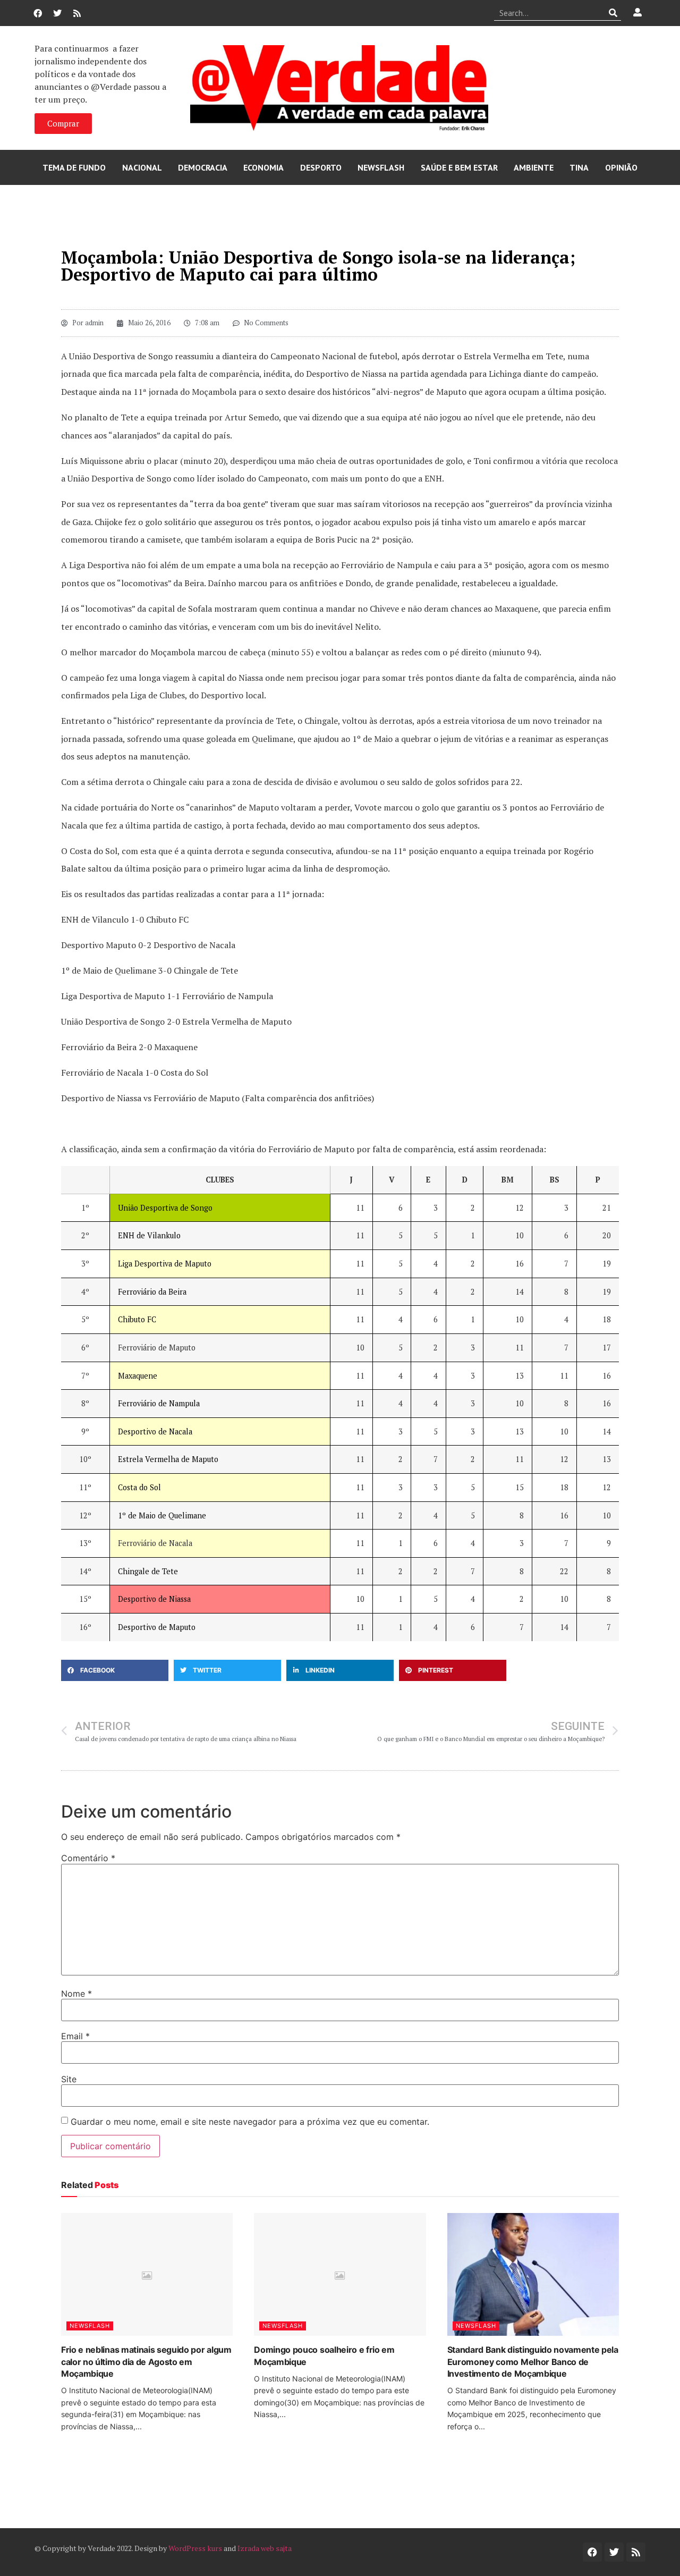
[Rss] (77, 13)
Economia (263, 167)
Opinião (621, 167)
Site (69, 2079)
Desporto (321, 167)
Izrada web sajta (265, 2548)
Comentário (88, 1858)
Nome (76, 1994)
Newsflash (381, 167)
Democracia (203, 167)
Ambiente (534, 167)
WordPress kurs (195, 2548)
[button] (115, 1670)
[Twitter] (57, 13)
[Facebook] (38, 13)
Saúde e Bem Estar (459, 167)
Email (75, 2036)
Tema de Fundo (74, 167)
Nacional (142, 167)
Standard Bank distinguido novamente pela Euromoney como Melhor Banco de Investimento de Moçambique (533, 2362)
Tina (579, 167)
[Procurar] (613, 13)
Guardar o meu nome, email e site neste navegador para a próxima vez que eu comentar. (250, 2122)
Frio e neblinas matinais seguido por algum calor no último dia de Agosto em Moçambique (146, 2362)
